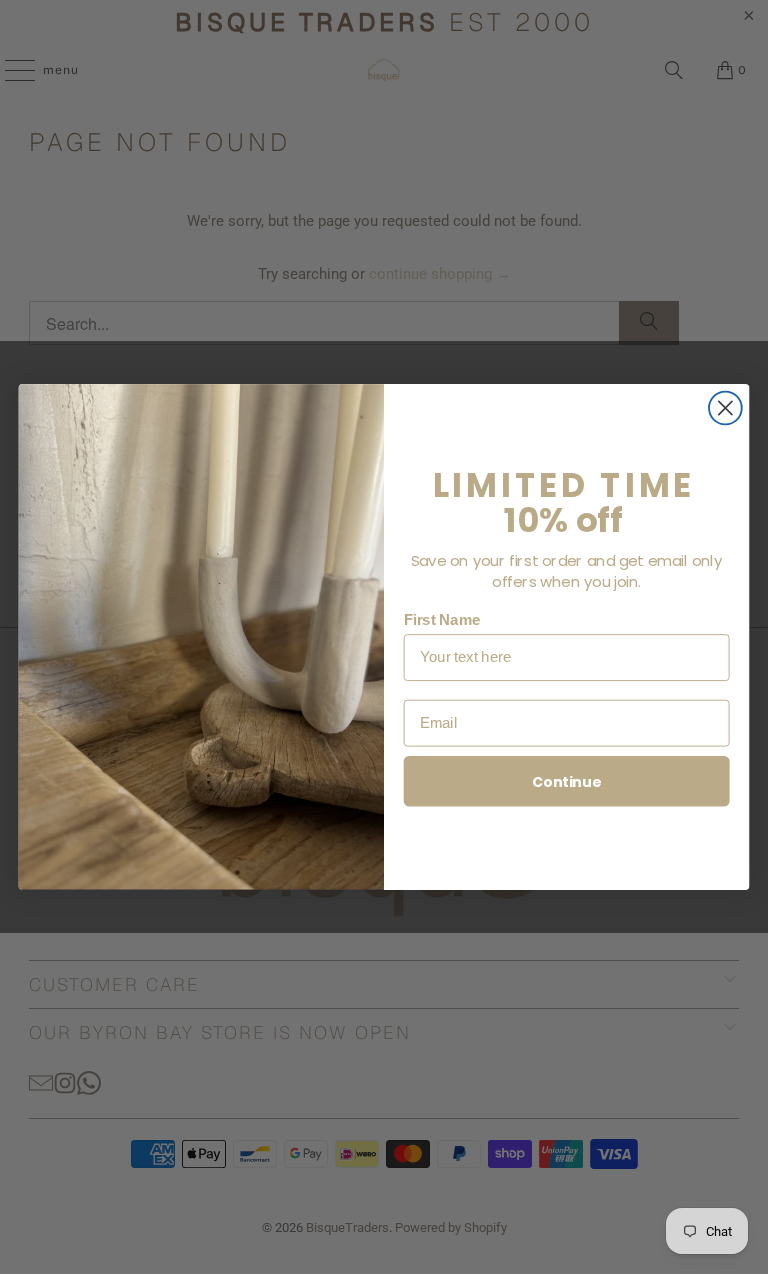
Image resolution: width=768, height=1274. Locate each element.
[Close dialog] (725, 408)
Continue (566, 782)
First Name (442, 620)
